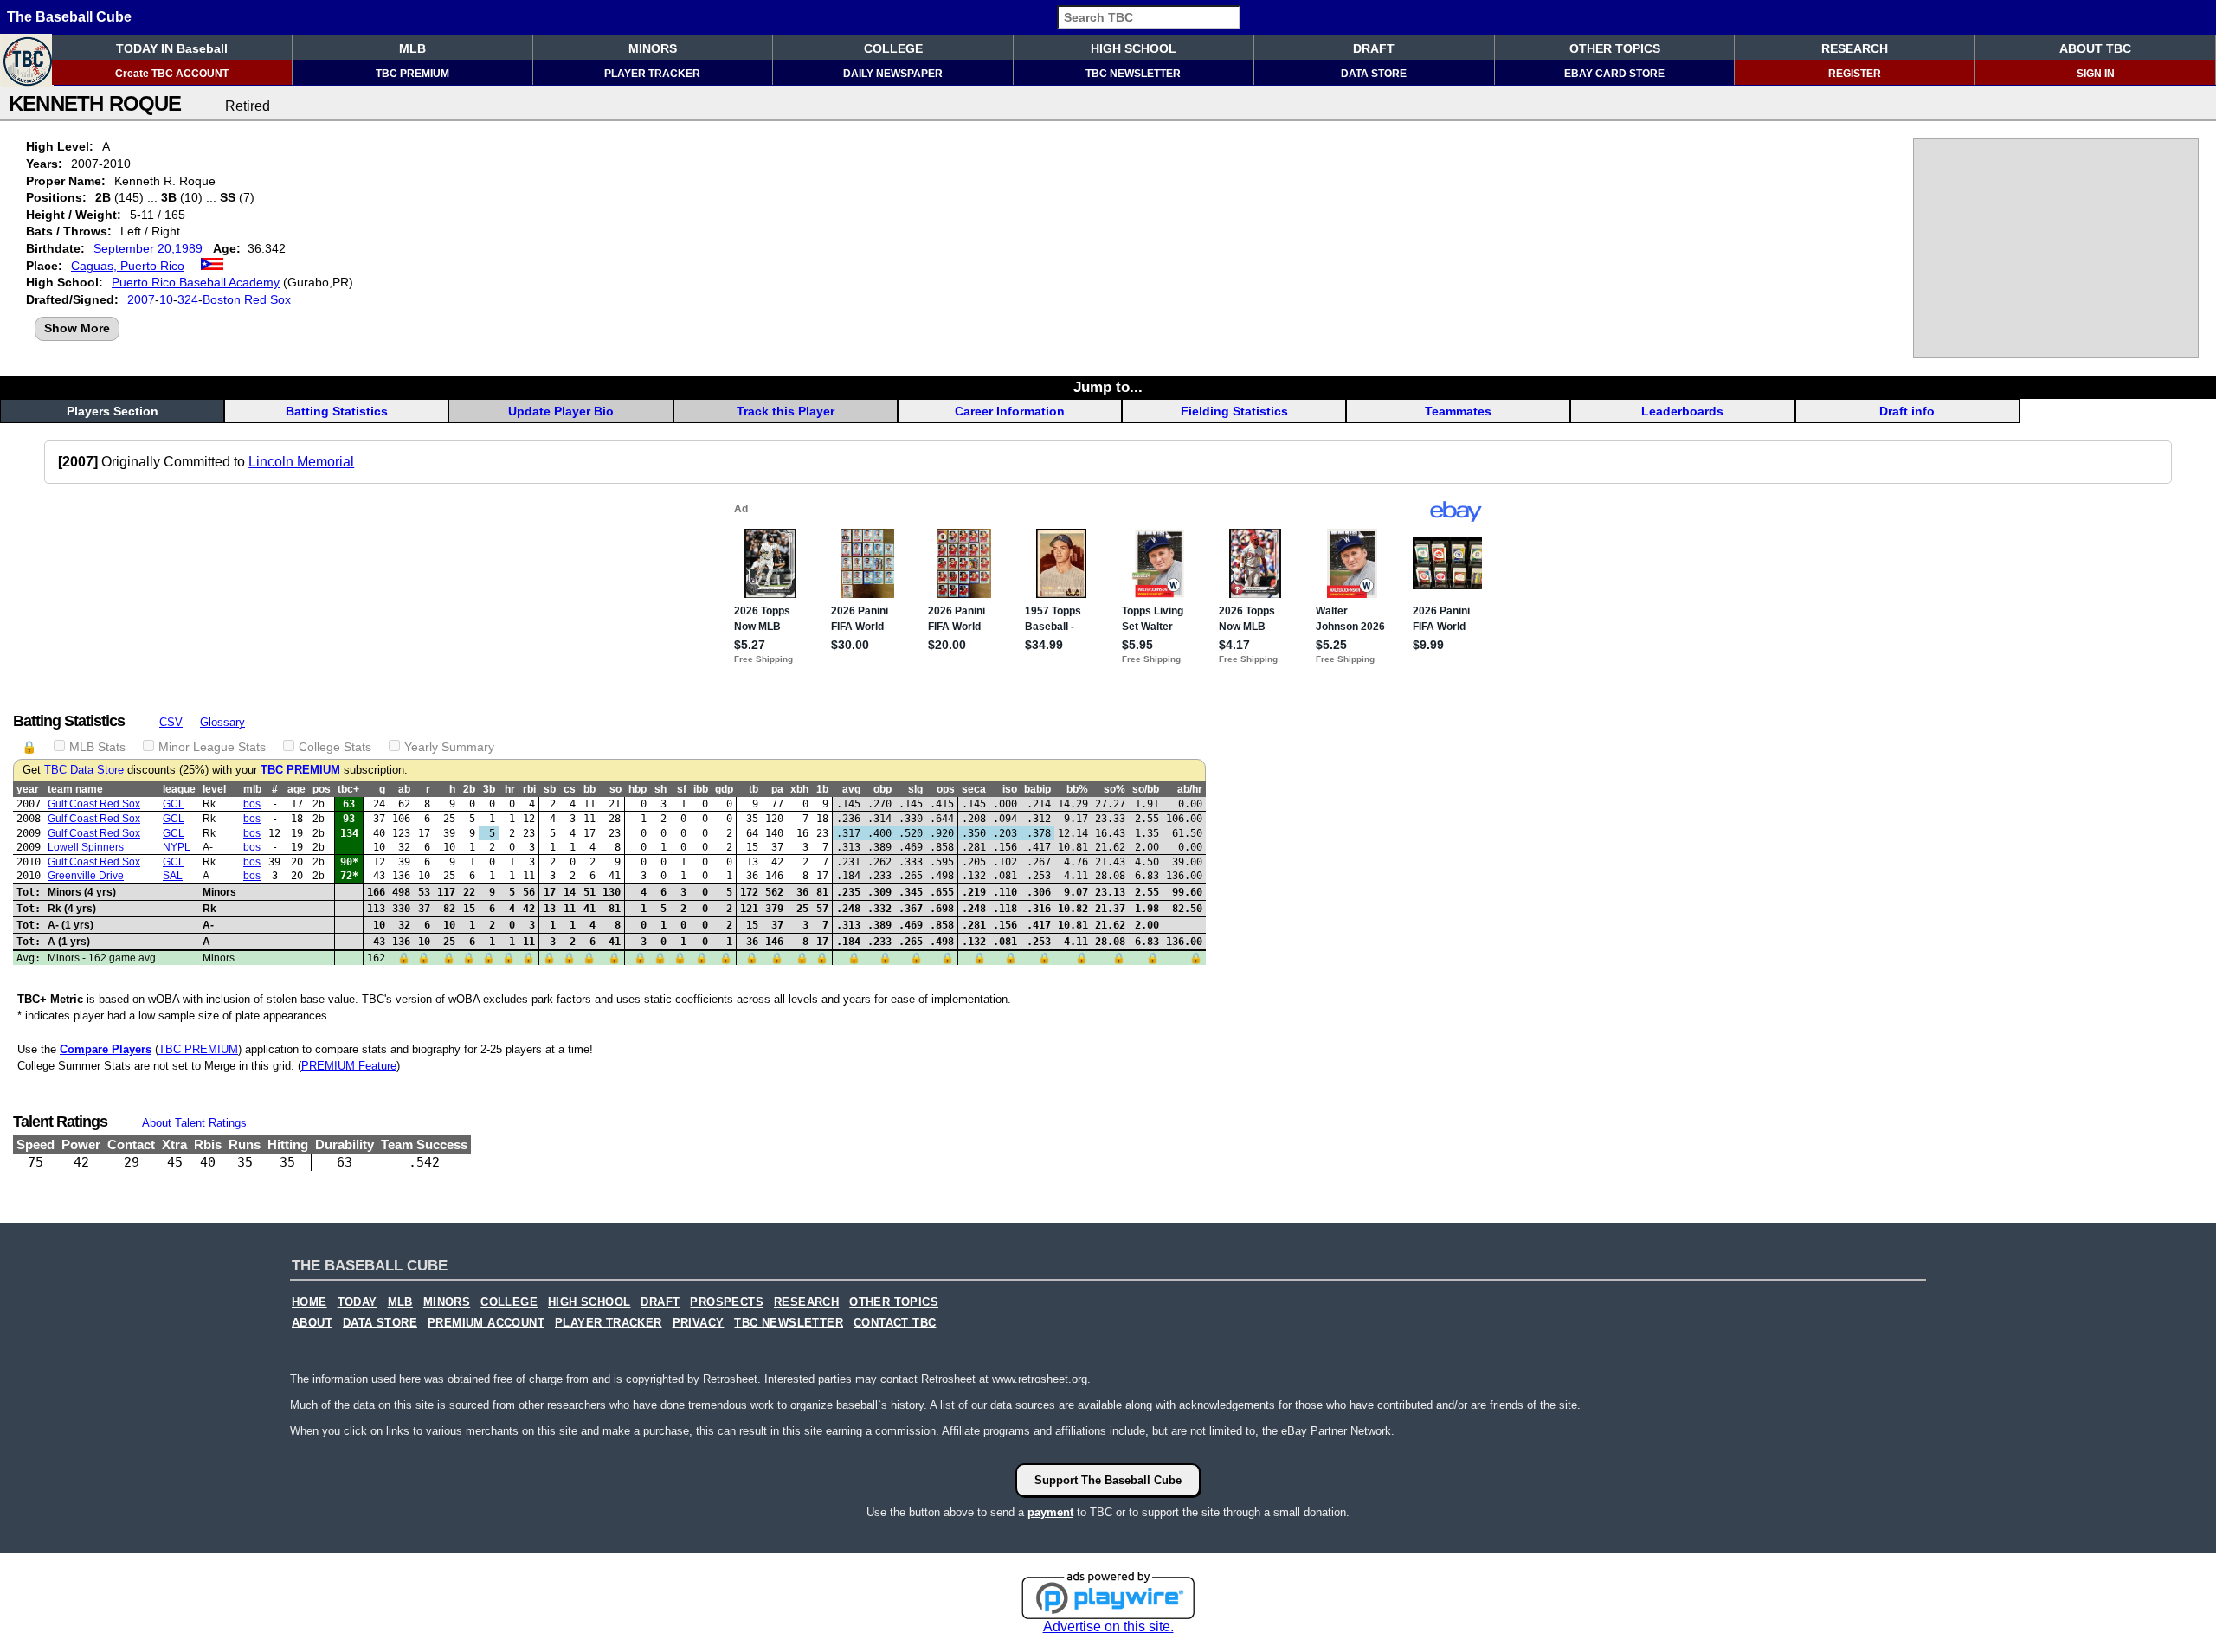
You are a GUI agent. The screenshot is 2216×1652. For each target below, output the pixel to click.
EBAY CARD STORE (1614, 74)
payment (1050, 1512)
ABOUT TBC (2095, 48)
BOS (252, 804)
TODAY (358, 1302)
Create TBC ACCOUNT (172, 74)
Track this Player (786, 411)
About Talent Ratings (194, 1123)
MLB (412, 48)
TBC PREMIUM (412, 74)
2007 (141, 299)
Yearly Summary (449, 747)
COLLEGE (893, 48)
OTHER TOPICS (1615, 48)
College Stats (335, 747)
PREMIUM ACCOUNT (486, 1323)
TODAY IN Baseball (172, 48)
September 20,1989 (148, 248)
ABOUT (312, 1323)
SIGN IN (2096, 74)
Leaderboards (1682, 411)
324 (188, 299)
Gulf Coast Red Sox (94, 804)
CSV (171, 722)
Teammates (1458, 411)
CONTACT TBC (895, 1323)
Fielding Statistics (1234, 411)
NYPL (177, 847)
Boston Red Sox (247, 299)
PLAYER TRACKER (652, 74)
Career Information (1010, 411)
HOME (309, 1302)
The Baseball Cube (69, 17)
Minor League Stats (212, 747)
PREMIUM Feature (349, 1066)
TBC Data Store (84, 770)
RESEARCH (1855, 48)
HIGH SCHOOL (1134, 48)
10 (166, 299)
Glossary (222, 722)
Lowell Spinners (86, 847)
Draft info (1907, 411)
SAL (173, 876)
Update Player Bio (561, 411)
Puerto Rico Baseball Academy (196, 282)
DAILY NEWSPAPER (893, 74)
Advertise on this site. (1108, 1626)
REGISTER (1855, 74)
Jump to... (1108, 387)
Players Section (113, 411)
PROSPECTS (727, 1302)
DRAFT (1374, 48)
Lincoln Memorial (301, 462)
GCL (174, 804)
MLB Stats (97, 747)
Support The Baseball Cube (1108, 1480)
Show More (77, 328)
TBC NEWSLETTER (1133, 74)
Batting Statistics (337, 411)
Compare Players (106, 1049)
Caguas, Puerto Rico (128, 266)
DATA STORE (1374, 74)
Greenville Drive (86, 876)
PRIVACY (699, 1323)
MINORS (653, 48)
